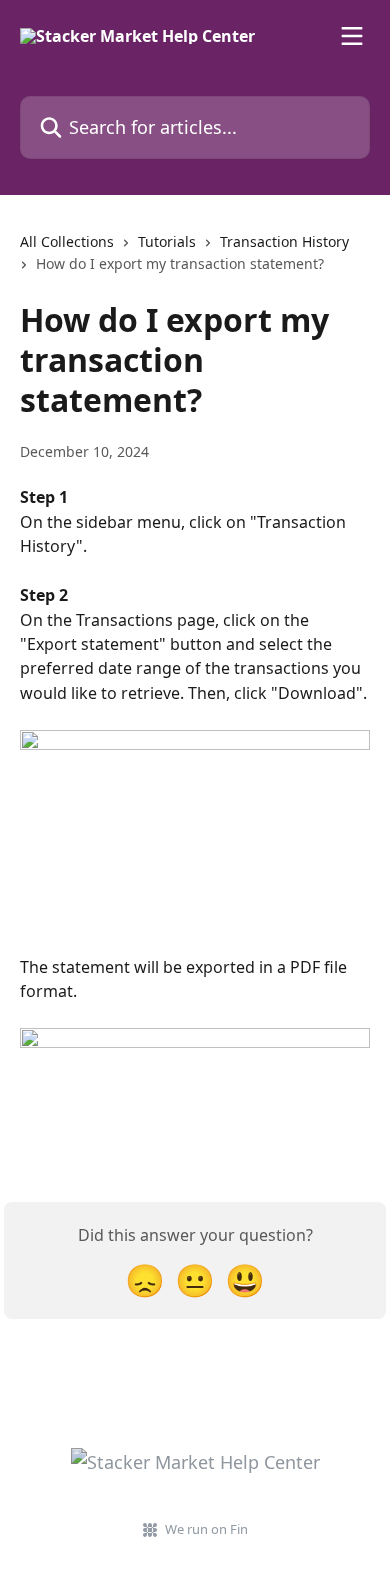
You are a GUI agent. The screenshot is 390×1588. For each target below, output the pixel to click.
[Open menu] (352, 36)
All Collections (67, 241)
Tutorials (167, 241)
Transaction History (284, 241)
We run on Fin (206, 1529)
